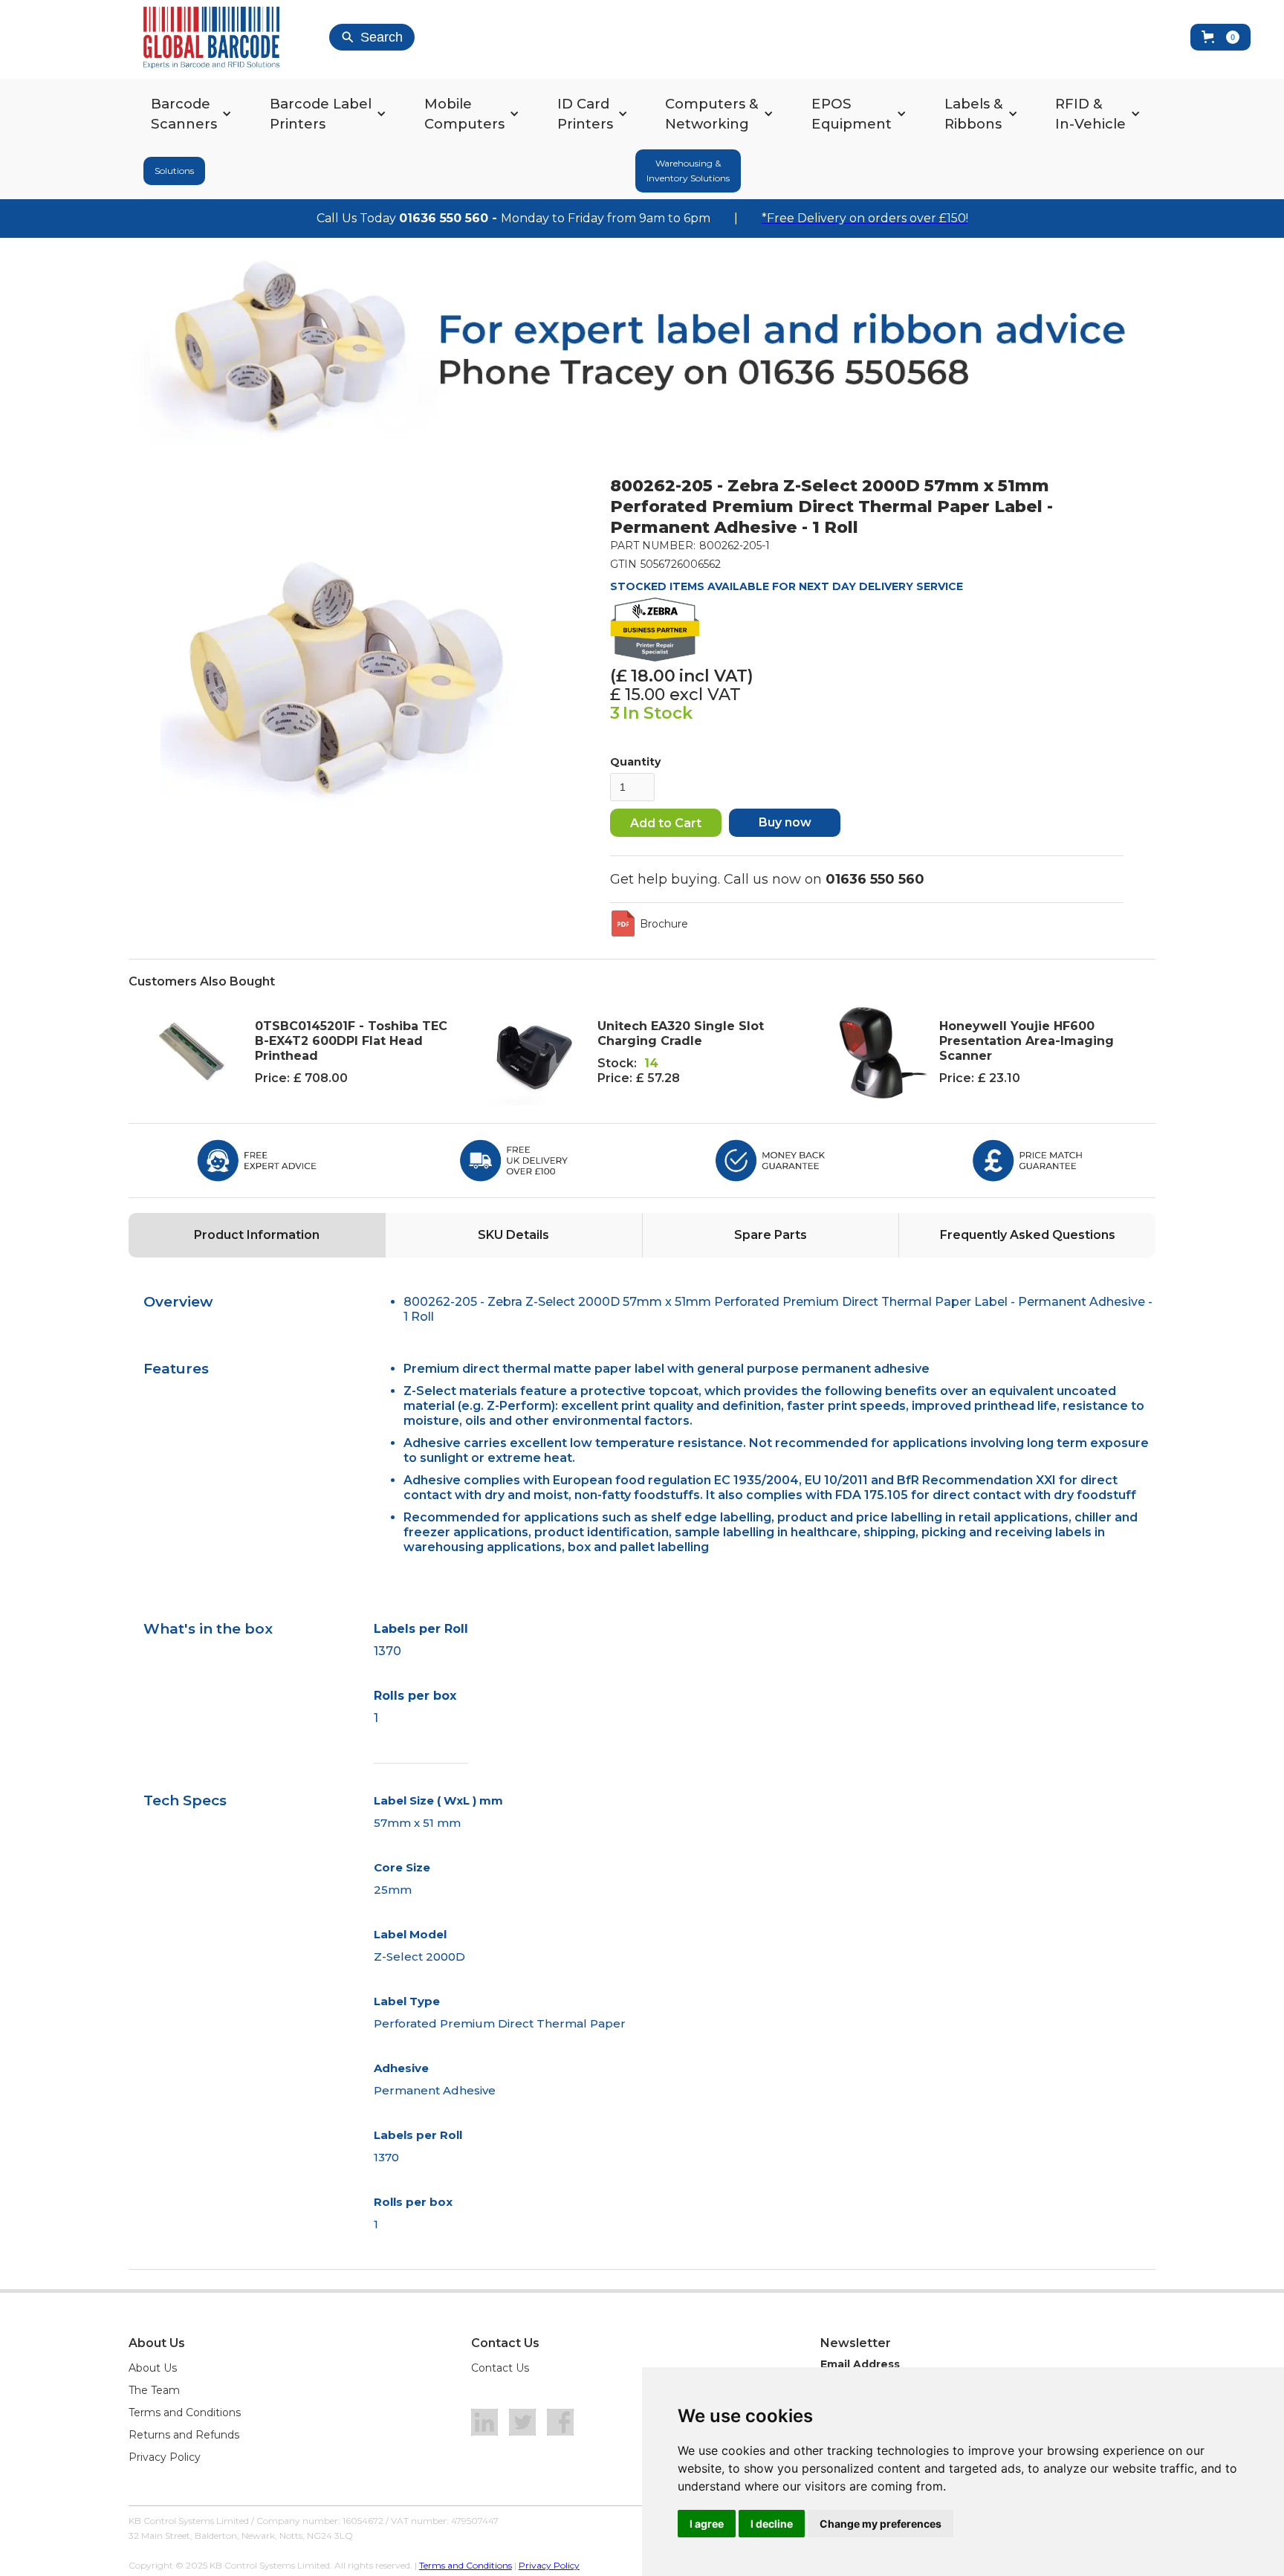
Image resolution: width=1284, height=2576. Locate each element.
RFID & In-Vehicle (1090, 114)
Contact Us (500, 2368)
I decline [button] (772, 2524)
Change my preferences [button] (881, 2524)
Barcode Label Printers (321, 114)
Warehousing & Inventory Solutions (688, 171)
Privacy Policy (165, 2457)
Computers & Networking (712, 114)
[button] (1220, 37)
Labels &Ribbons (974, 114)
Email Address (860, 2364)
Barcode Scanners (184, 114)
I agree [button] (707, 2524)
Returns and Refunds (184, 2435)
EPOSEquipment (852, 114)
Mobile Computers (464, 114)
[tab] (257, 1235)
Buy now (785, 822)
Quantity (635, 762)
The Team (154, 2390)
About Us (153, 2368)
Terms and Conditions (185, 2412)
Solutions (174, 171)
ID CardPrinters (585, 114)
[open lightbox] (346, 661)
